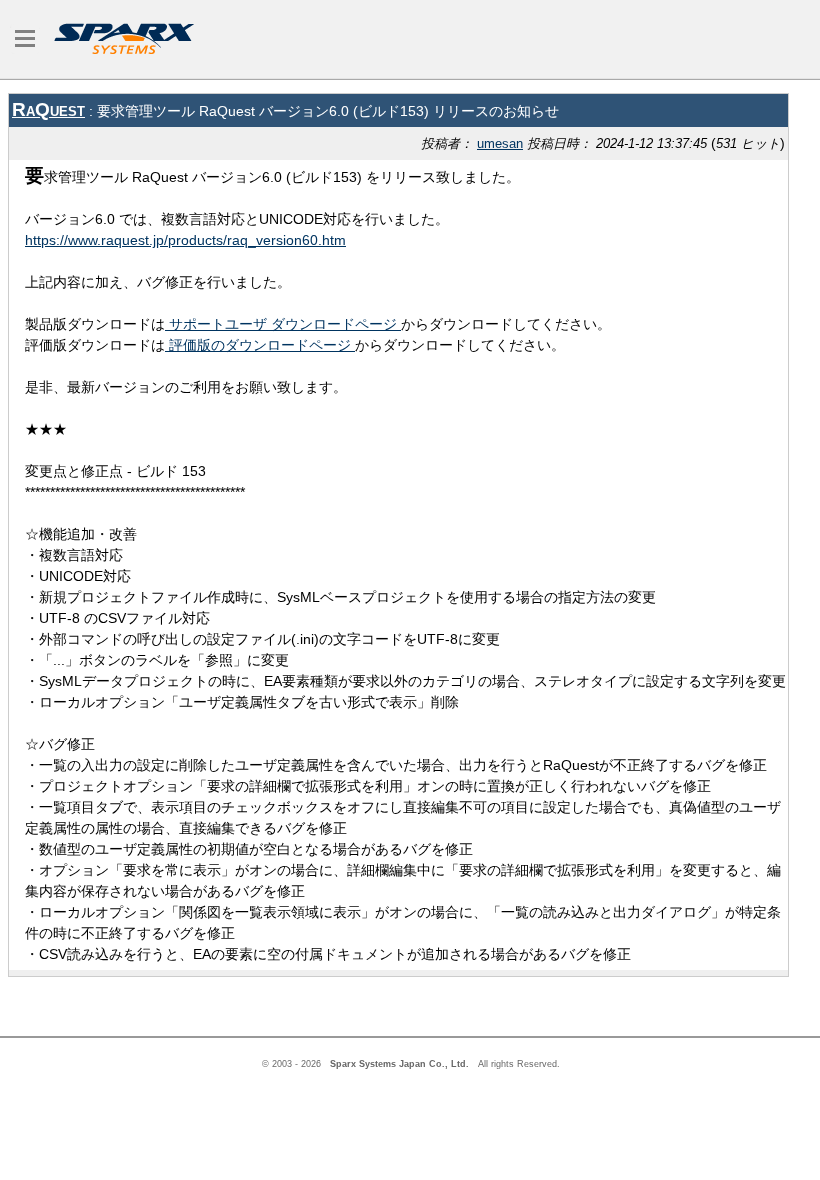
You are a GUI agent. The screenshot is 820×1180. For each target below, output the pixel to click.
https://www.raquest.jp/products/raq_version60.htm (185, 240)
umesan (500, 143)
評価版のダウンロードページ (260, 345)
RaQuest (48, 109)
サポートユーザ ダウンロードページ (283, 324)
